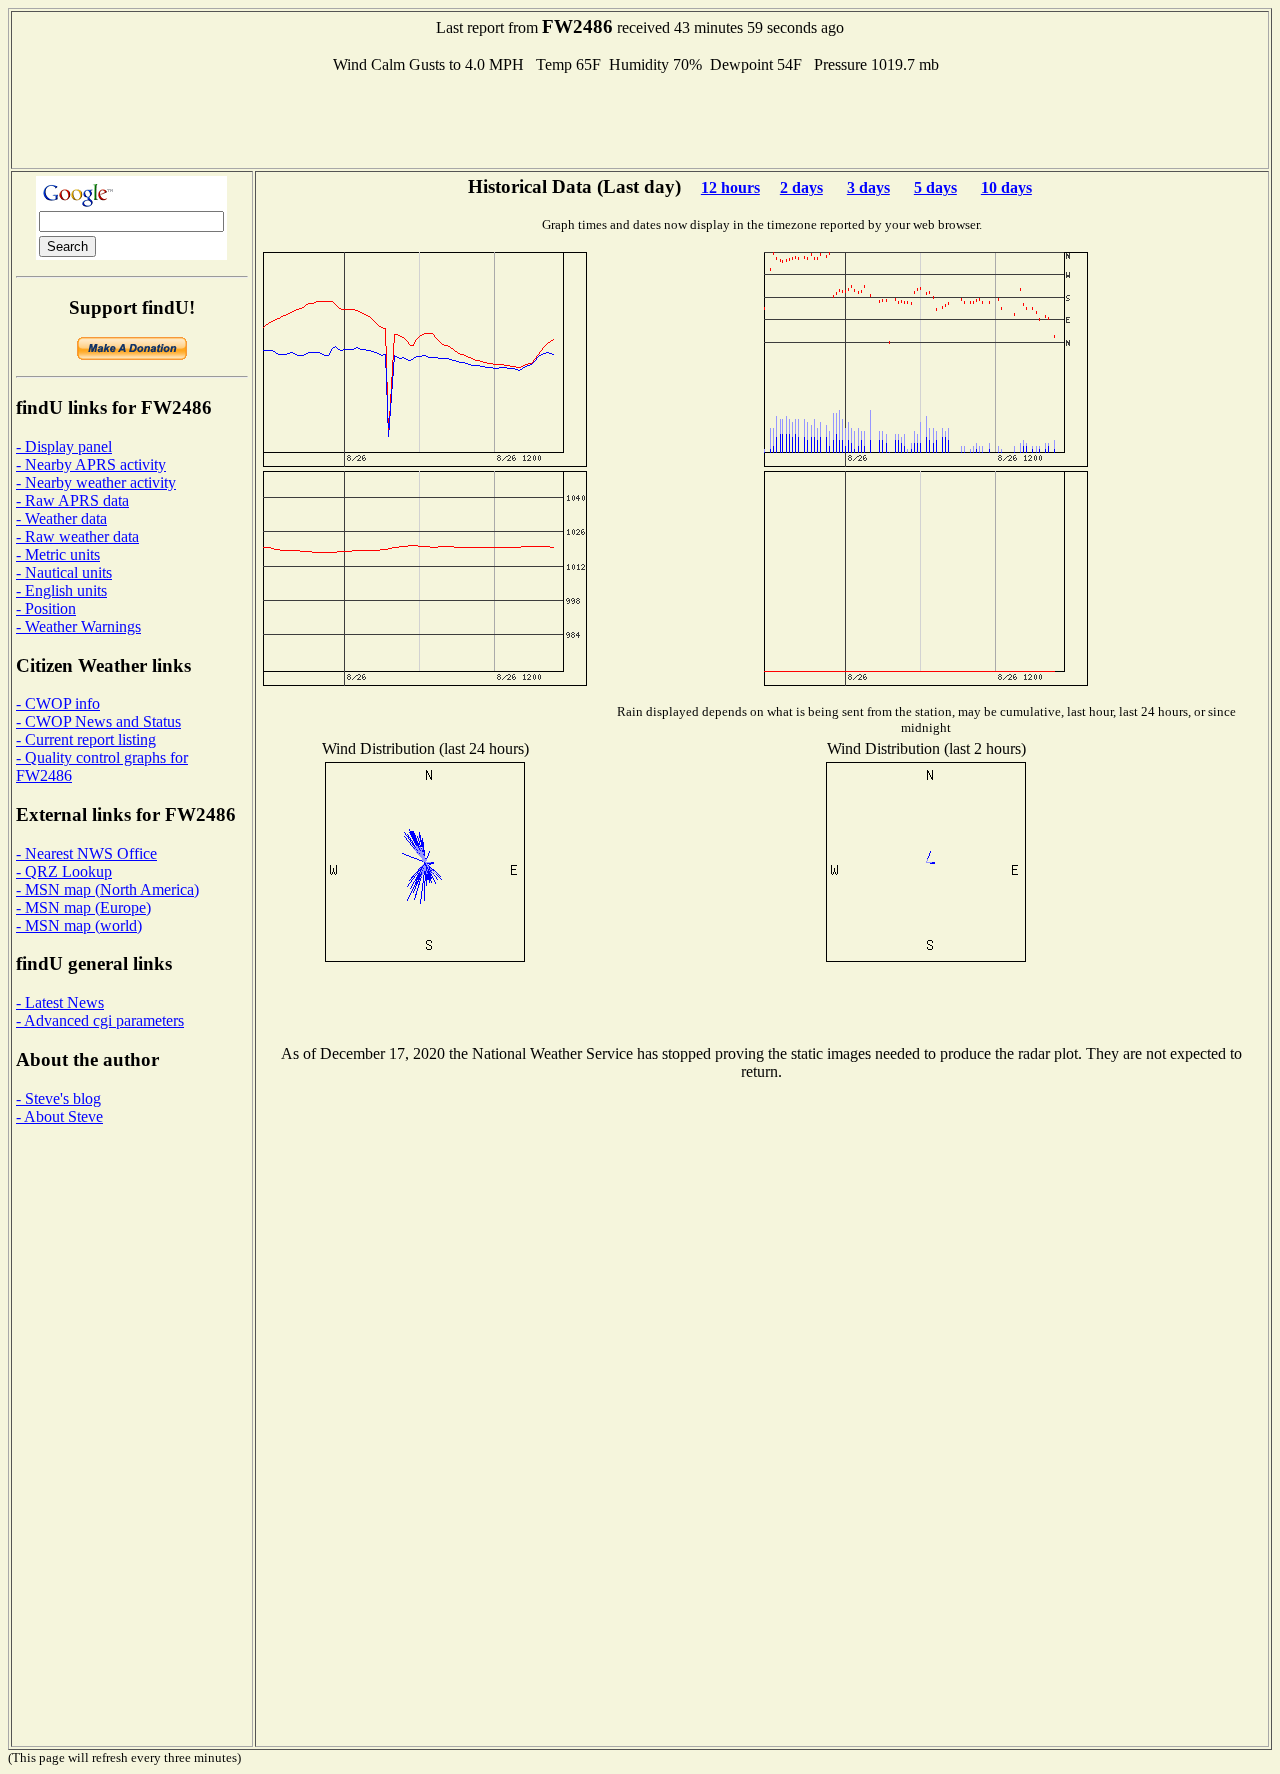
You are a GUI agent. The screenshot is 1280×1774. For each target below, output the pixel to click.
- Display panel (64, 446)
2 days (801, 187)
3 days (868, 187)
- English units (61, 590)
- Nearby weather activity (96, 482)
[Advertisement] (640, 119)
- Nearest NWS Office (86, 853)
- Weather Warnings (78, 626)
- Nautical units (64, 572)
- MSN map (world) (79, 925)
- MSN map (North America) (107, 889)
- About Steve (59, 1116)
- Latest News (60, 1002)
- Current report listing (86, 739)
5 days (935, 187)
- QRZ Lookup (64, 871)
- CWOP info (58, 703)
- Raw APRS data (72, 500)
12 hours (730, 187)
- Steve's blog (58, 1098)
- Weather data (61, 518)
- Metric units (58, 554)
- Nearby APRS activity (91, 464)
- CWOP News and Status (98, 721)
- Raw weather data (77, 536)
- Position (46, 608)
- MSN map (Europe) (83, 907)
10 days (1006, 187)
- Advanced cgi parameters (100, 1020)
